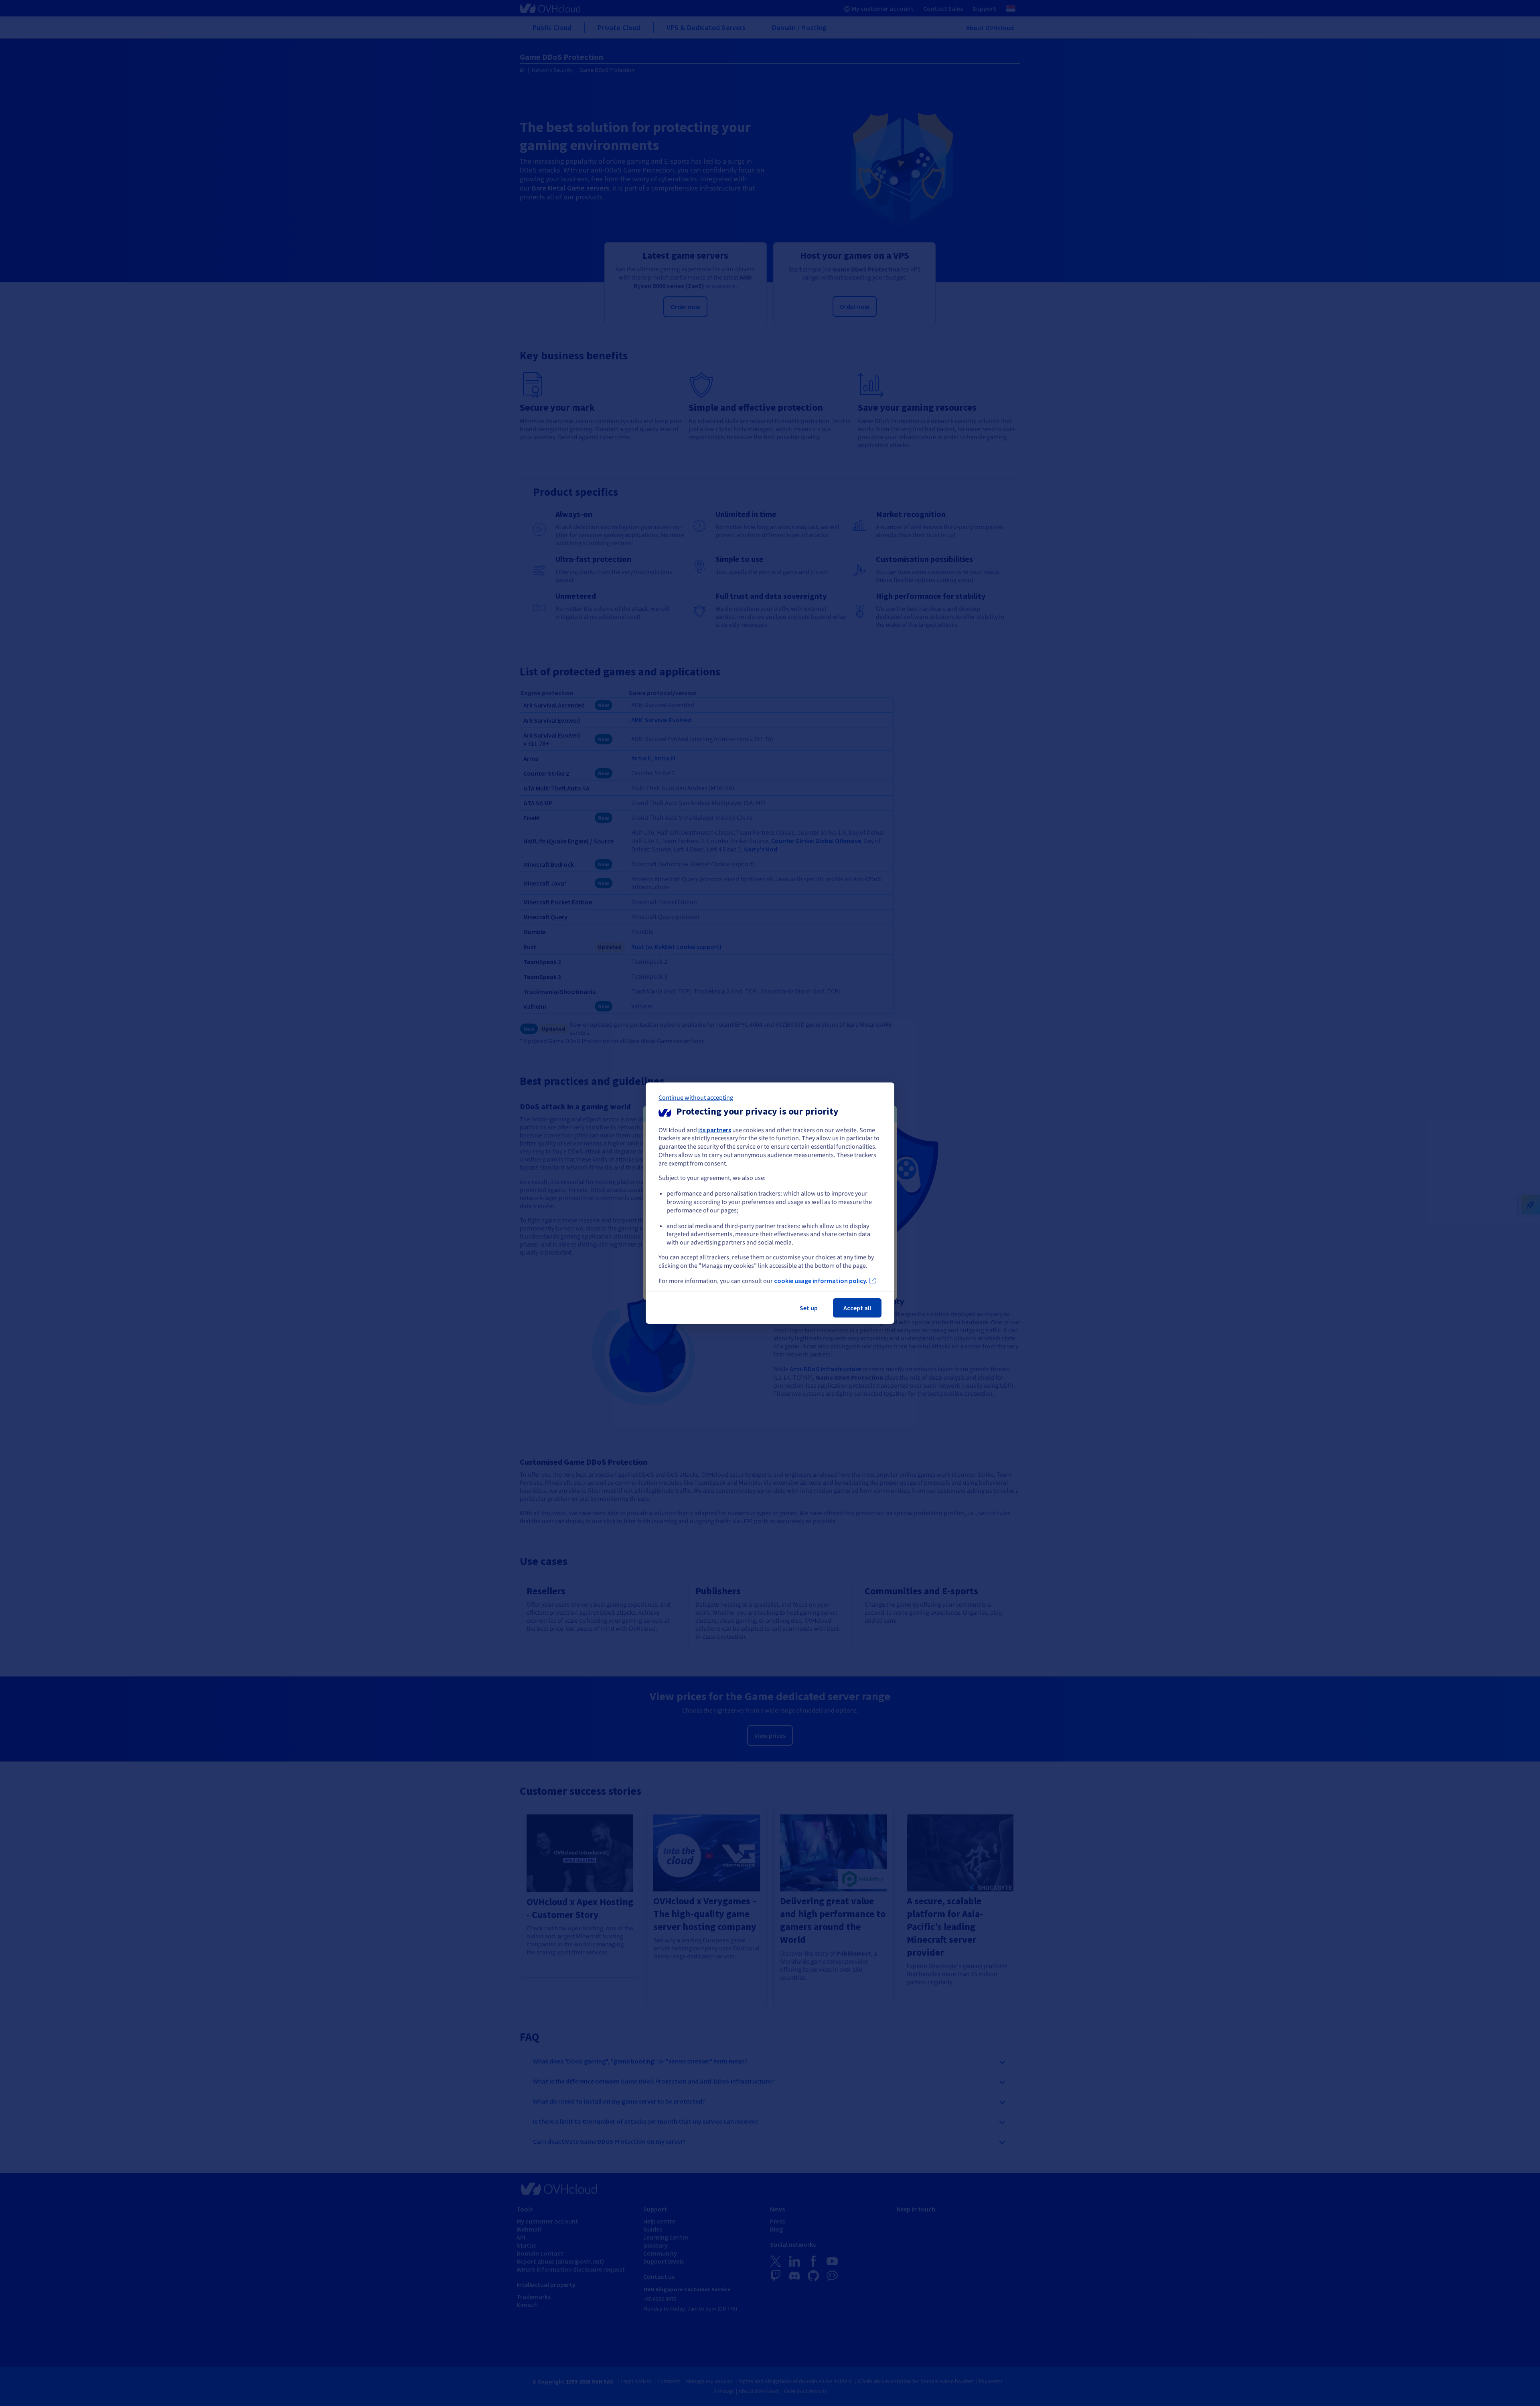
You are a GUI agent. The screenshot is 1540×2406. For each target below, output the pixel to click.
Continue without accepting (696, 1097)
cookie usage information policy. (821, 1281)
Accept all (857, 1308)
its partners (715, 1129)
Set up (809, 1308)
